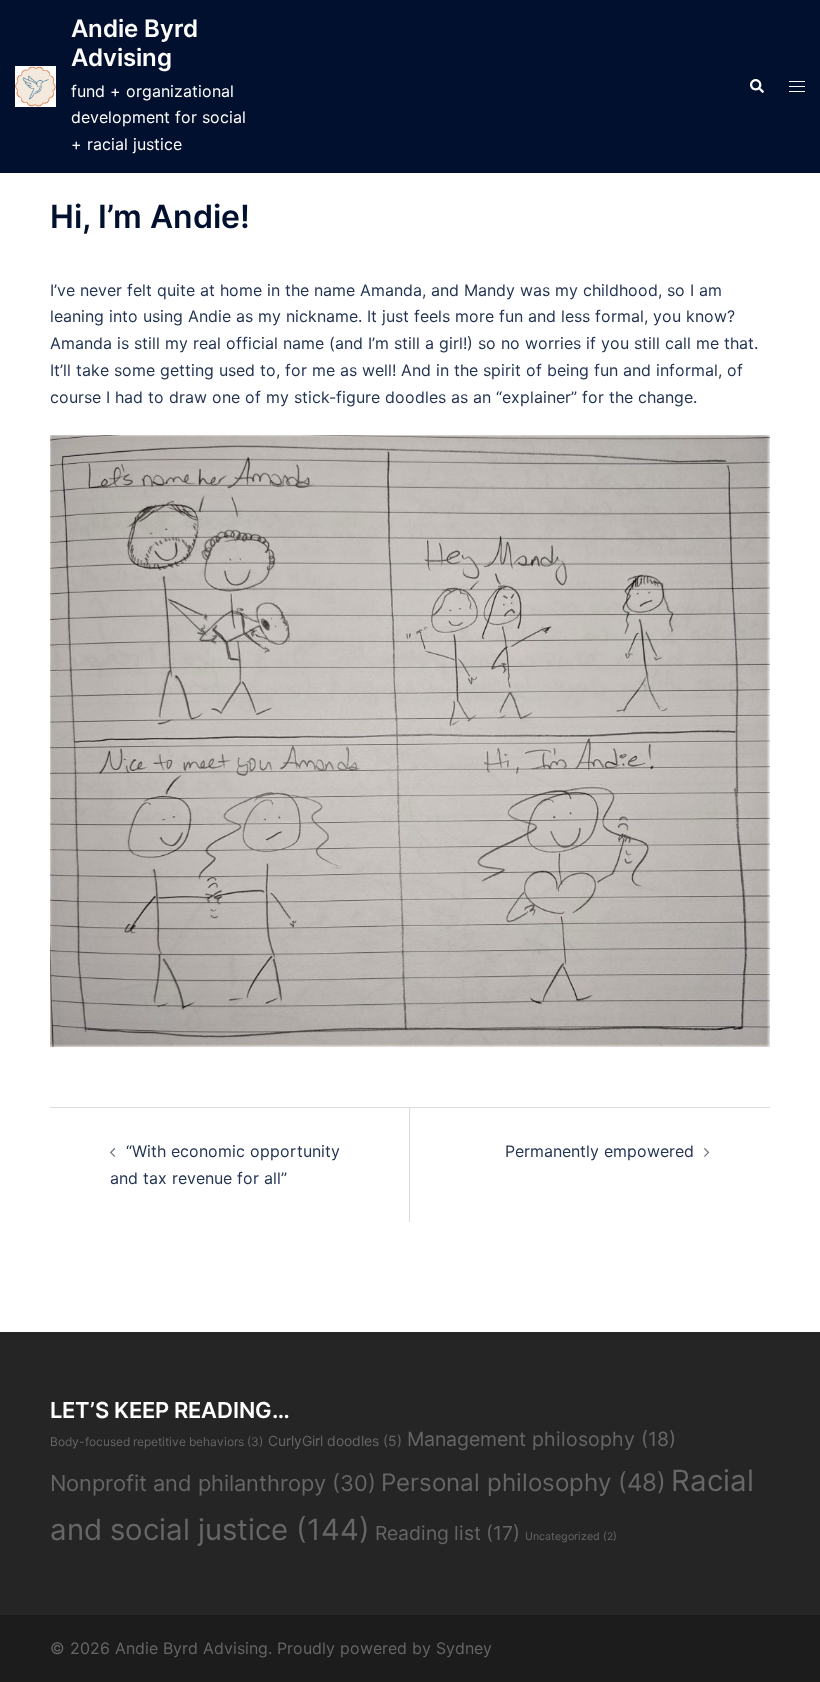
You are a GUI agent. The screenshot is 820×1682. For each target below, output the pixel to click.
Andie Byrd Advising (134, 43)
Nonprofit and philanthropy (213, 1483)
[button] (756, 87)
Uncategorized (571, 1536)
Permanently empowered (599, 1151)
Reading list (447, 1533)
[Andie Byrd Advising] (35, 86)
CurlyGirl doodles (335, 1440)
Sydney (464, 1648)
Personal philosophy (523, 1482)
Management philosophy (541, 1439)
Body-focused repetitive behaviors (156, 1441)
